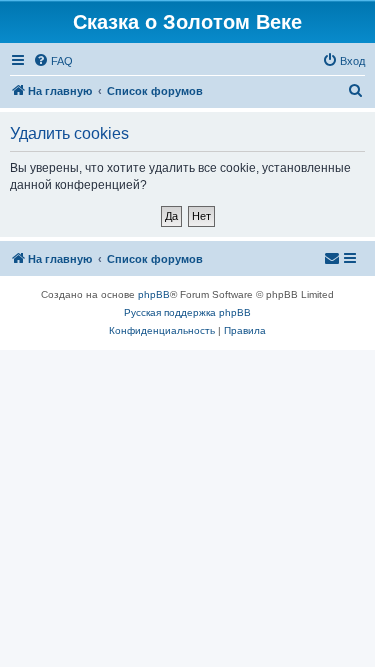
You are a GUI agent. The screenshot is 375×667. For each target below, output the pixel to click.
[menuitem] (53, 61)
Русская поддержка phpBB (187, 312)
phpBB (154, 294)
